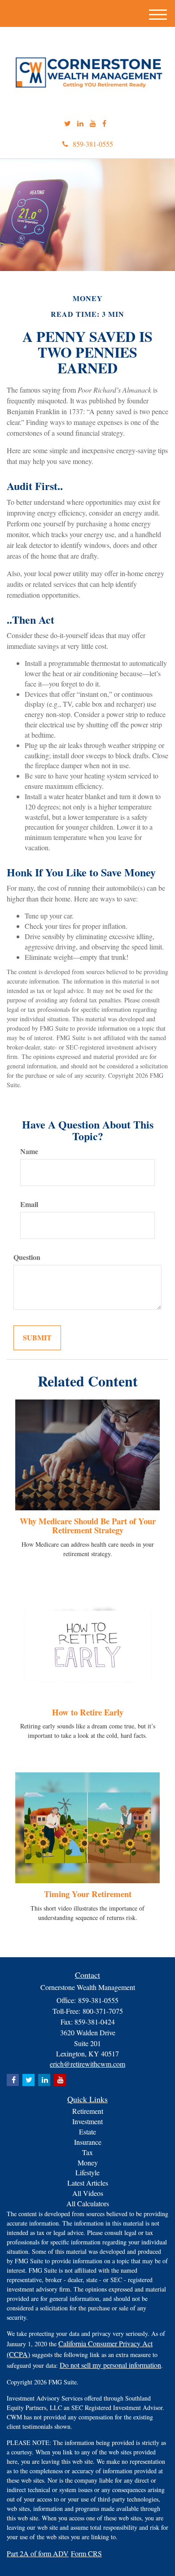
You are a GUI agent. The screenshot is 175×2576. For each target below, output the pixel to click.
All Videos (88, 2193)
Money (88, 2163)
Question (27, 1257)
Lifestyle (87, 2172)
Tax (87, 2152)
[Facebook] (104, 124)
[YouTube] (93, 124)
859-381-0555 (93, 144)
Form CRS (86, 2553)
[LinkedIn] (80, 124)
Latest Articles (88, 2183)
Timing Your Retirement (88, 1894)
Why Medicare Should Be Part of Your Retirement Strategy (88, 1526)
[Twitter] (68, 124)
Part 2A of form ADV (38, 2553)
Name (29, 1151)
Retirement (88, 2111)
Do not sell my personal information (110, 2365)
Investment (87, 2121)
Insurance (88, 2142)
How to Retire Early (88, 1712)
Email (29, 1204)
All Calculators (88, 2203)
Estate (87, 2132)
